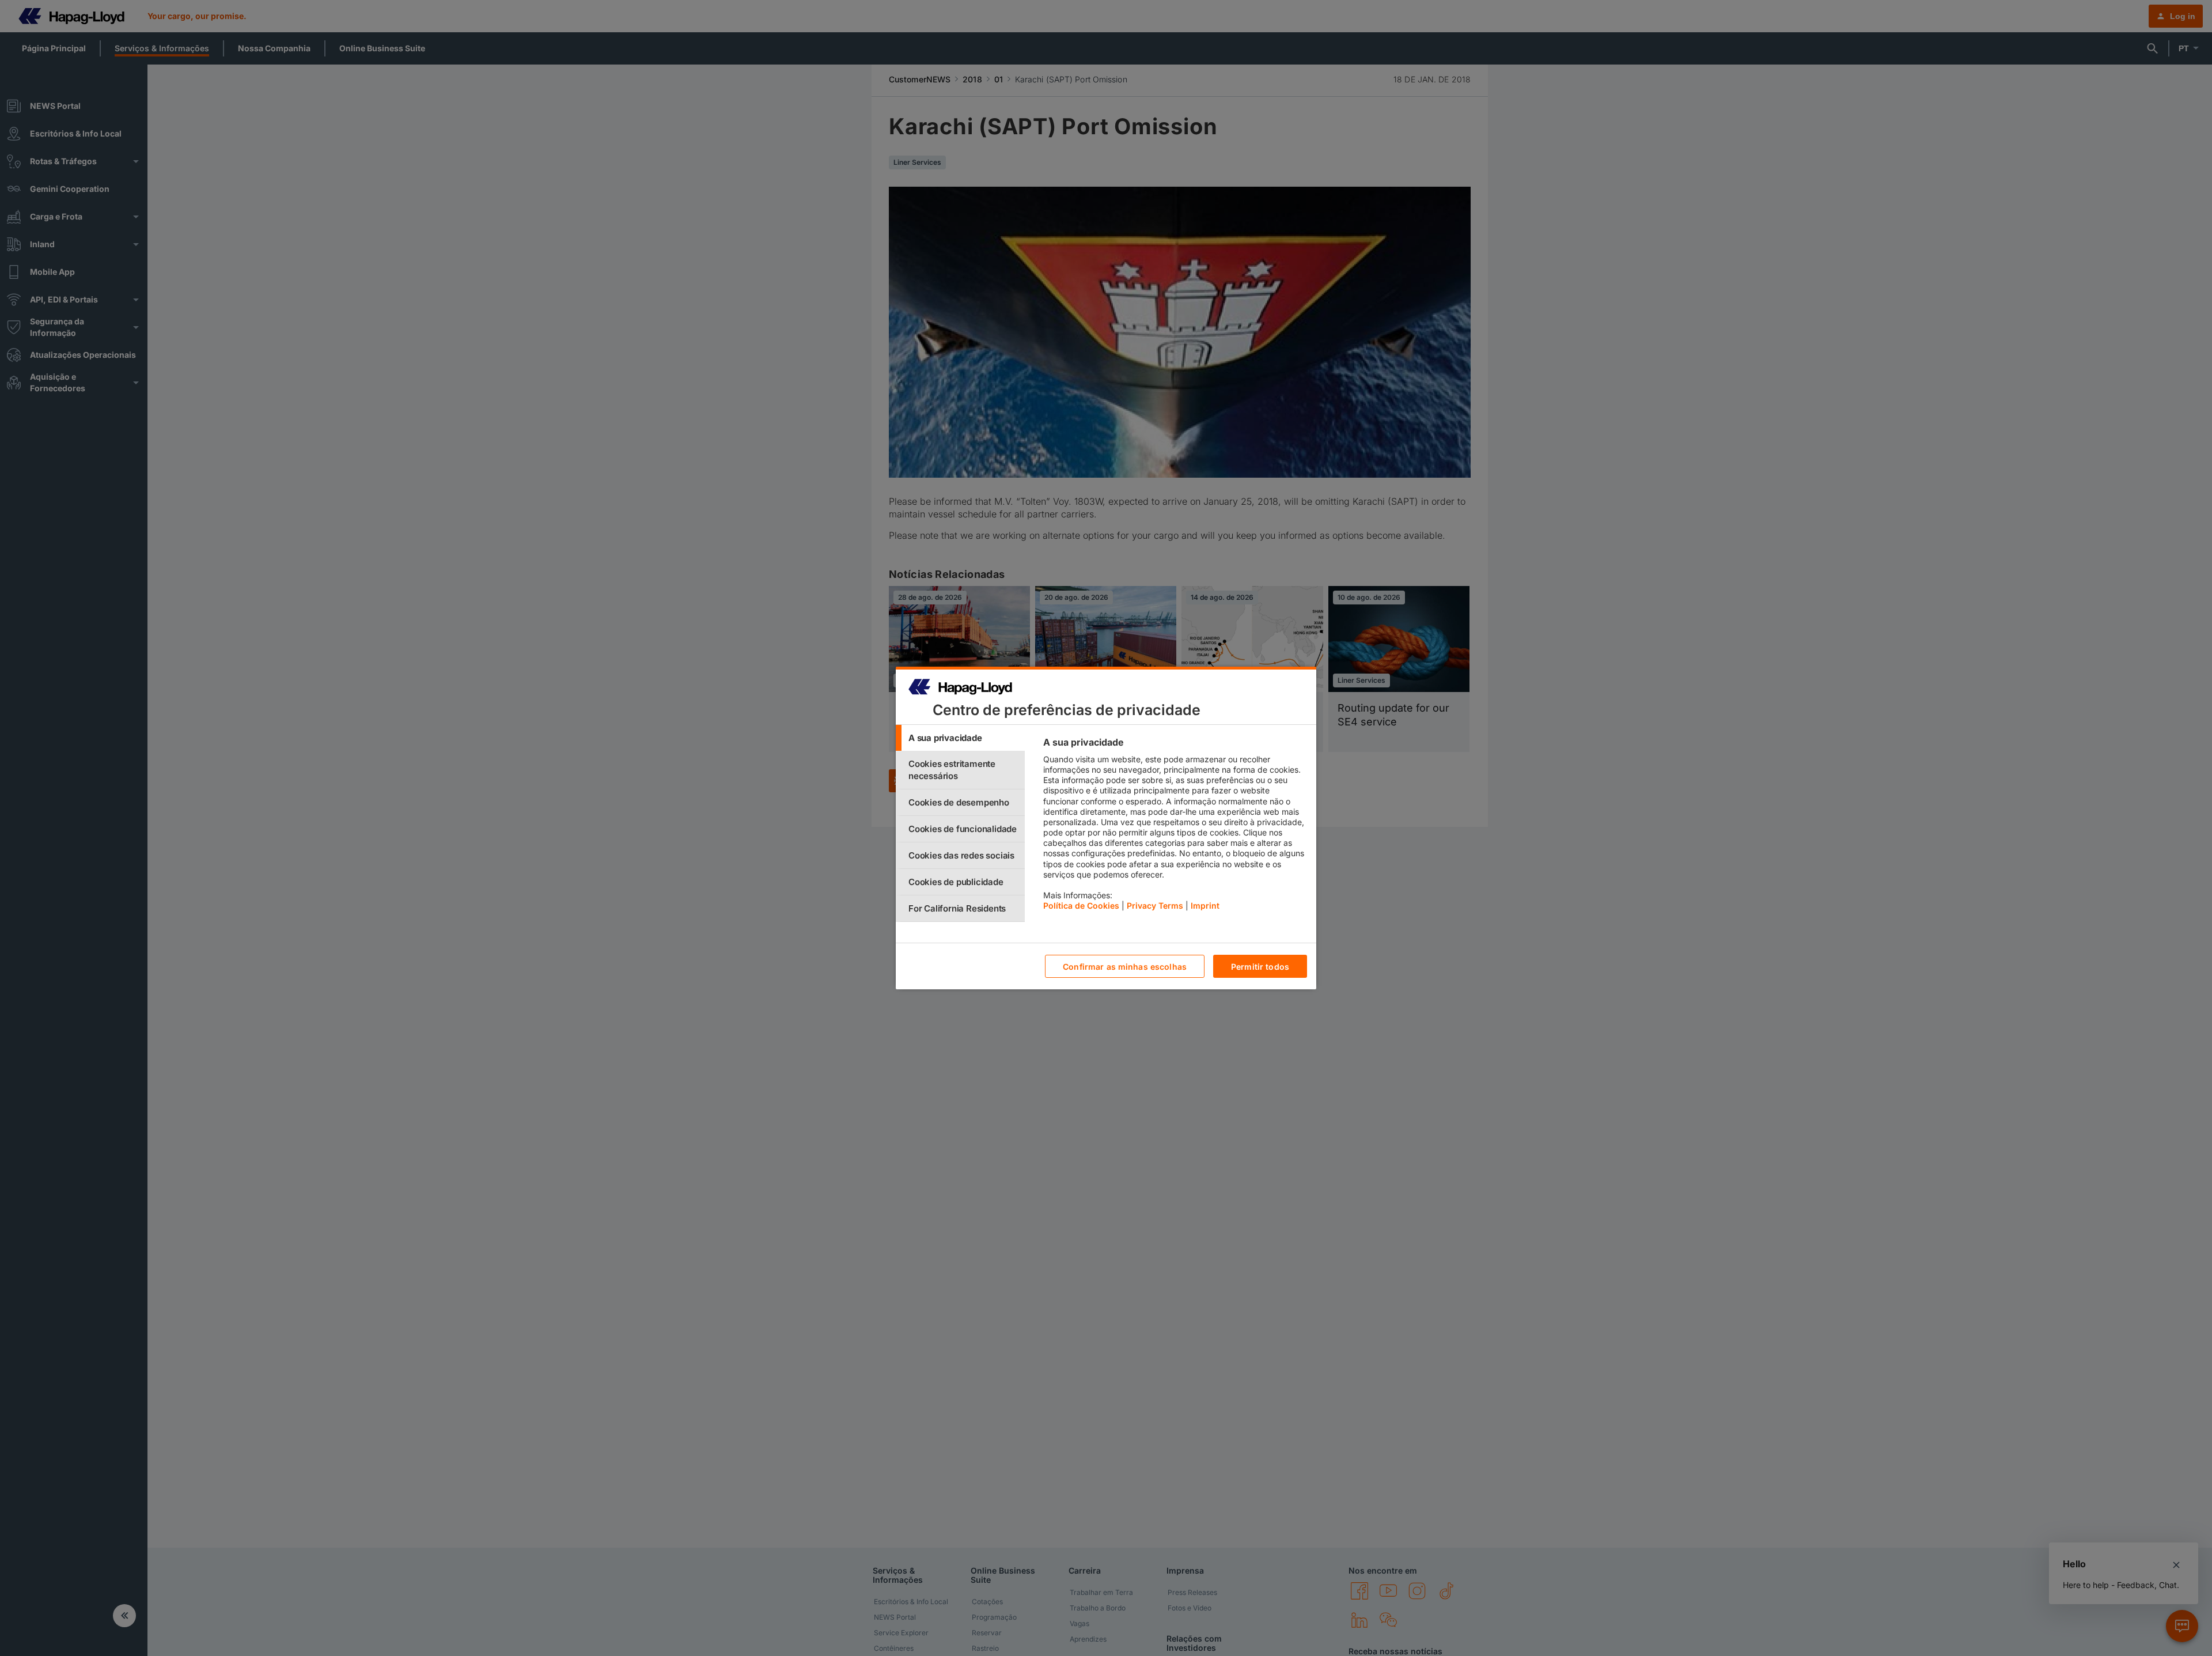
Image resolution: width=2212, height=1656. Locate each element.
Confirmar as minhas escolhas (1125, 967)
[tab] (960, 738)
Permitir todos (1260, 967)
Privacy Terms (1155, 905)
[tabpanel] (1175, 827)
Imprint (1205, 905)
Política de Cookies (1081, 905)
